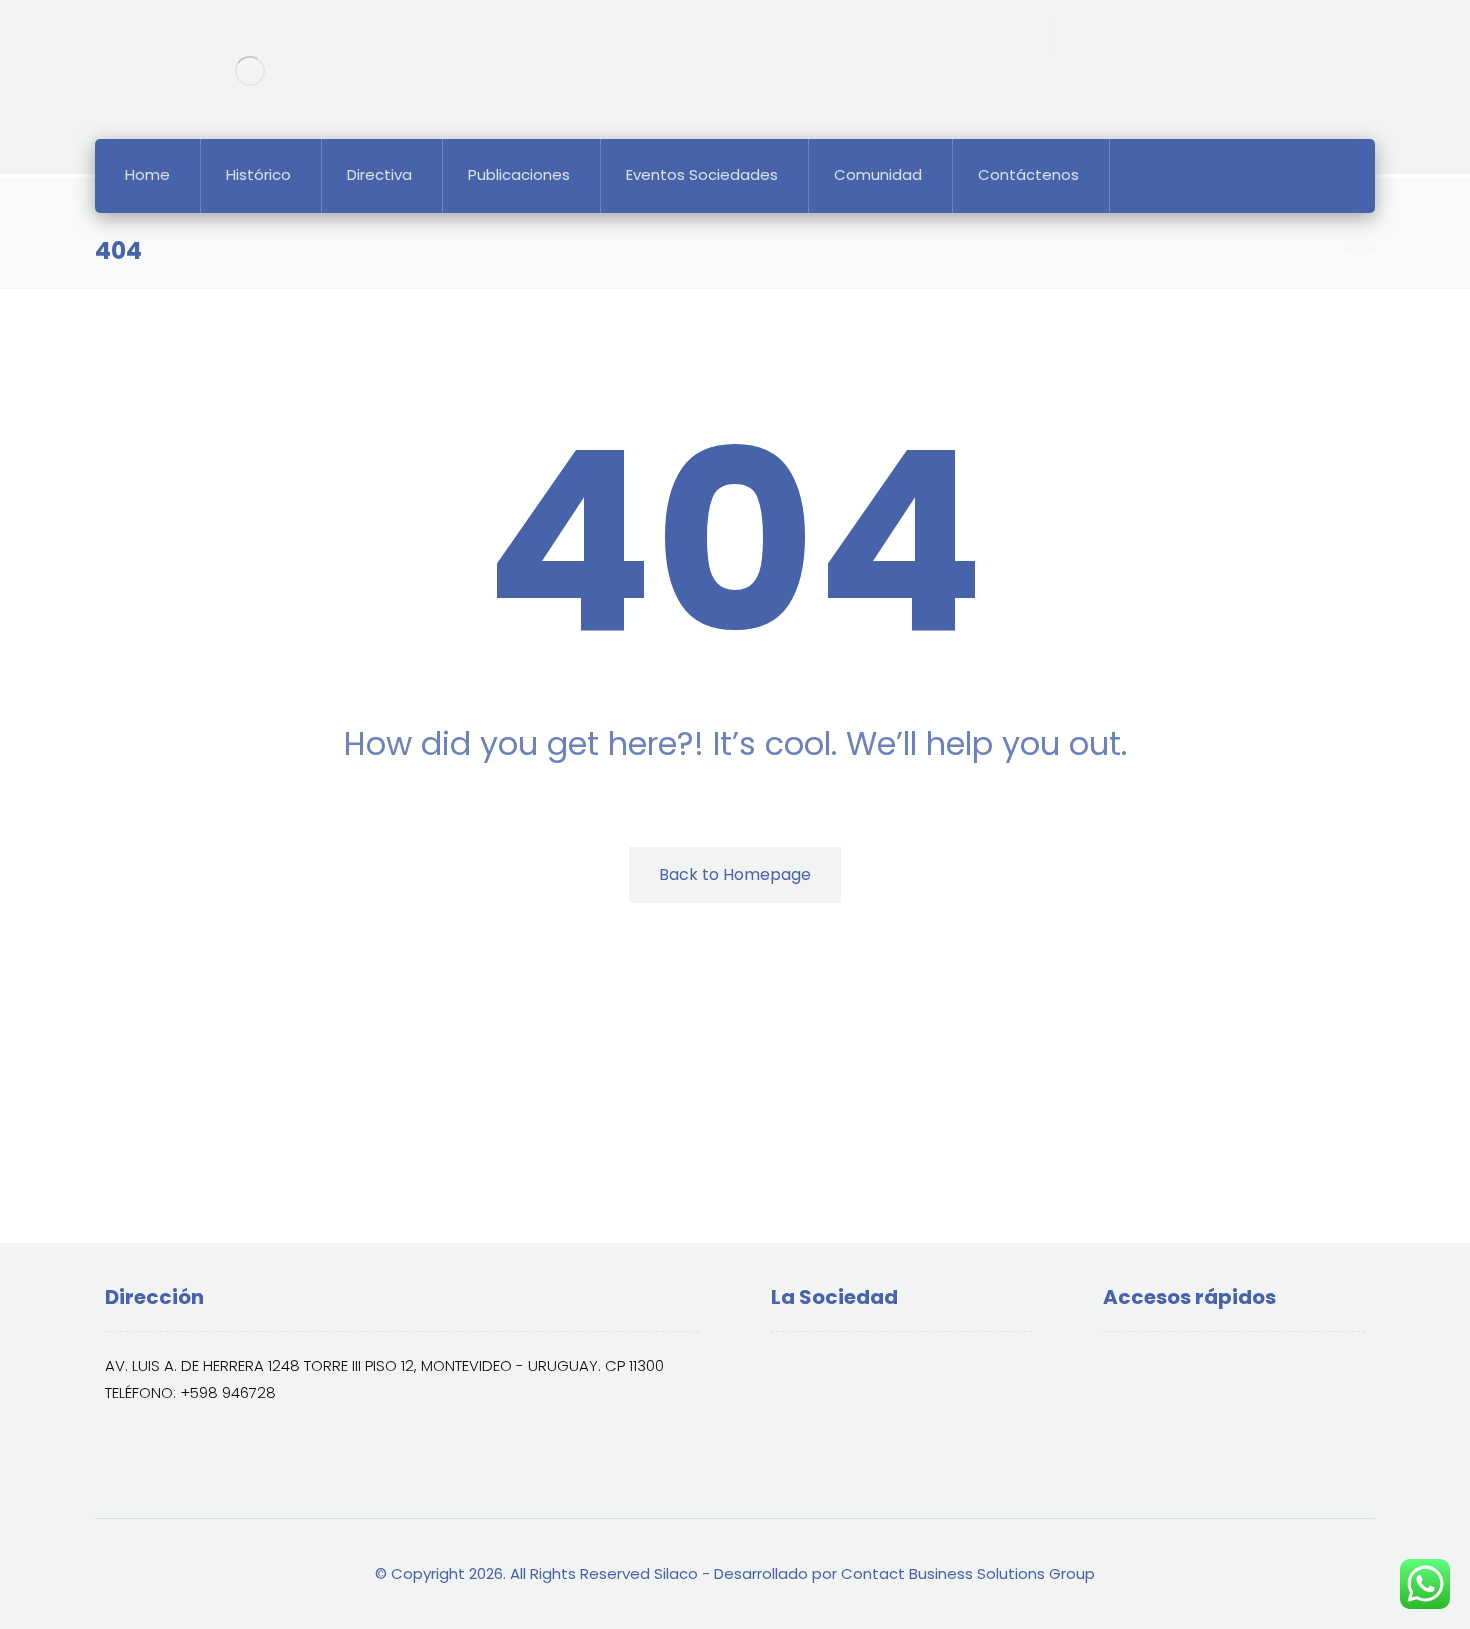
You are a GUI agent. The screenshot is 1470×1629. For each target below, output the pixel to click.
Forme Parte (839, 1431)
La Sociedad (839, 1367)
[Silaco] (249, 71)
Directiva (826, 1399)
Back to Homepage (735, 874)
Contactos (1166, 1431)
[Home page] (1304, 248)
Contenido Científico (1203, 1367)
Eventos (1155, 1399)
